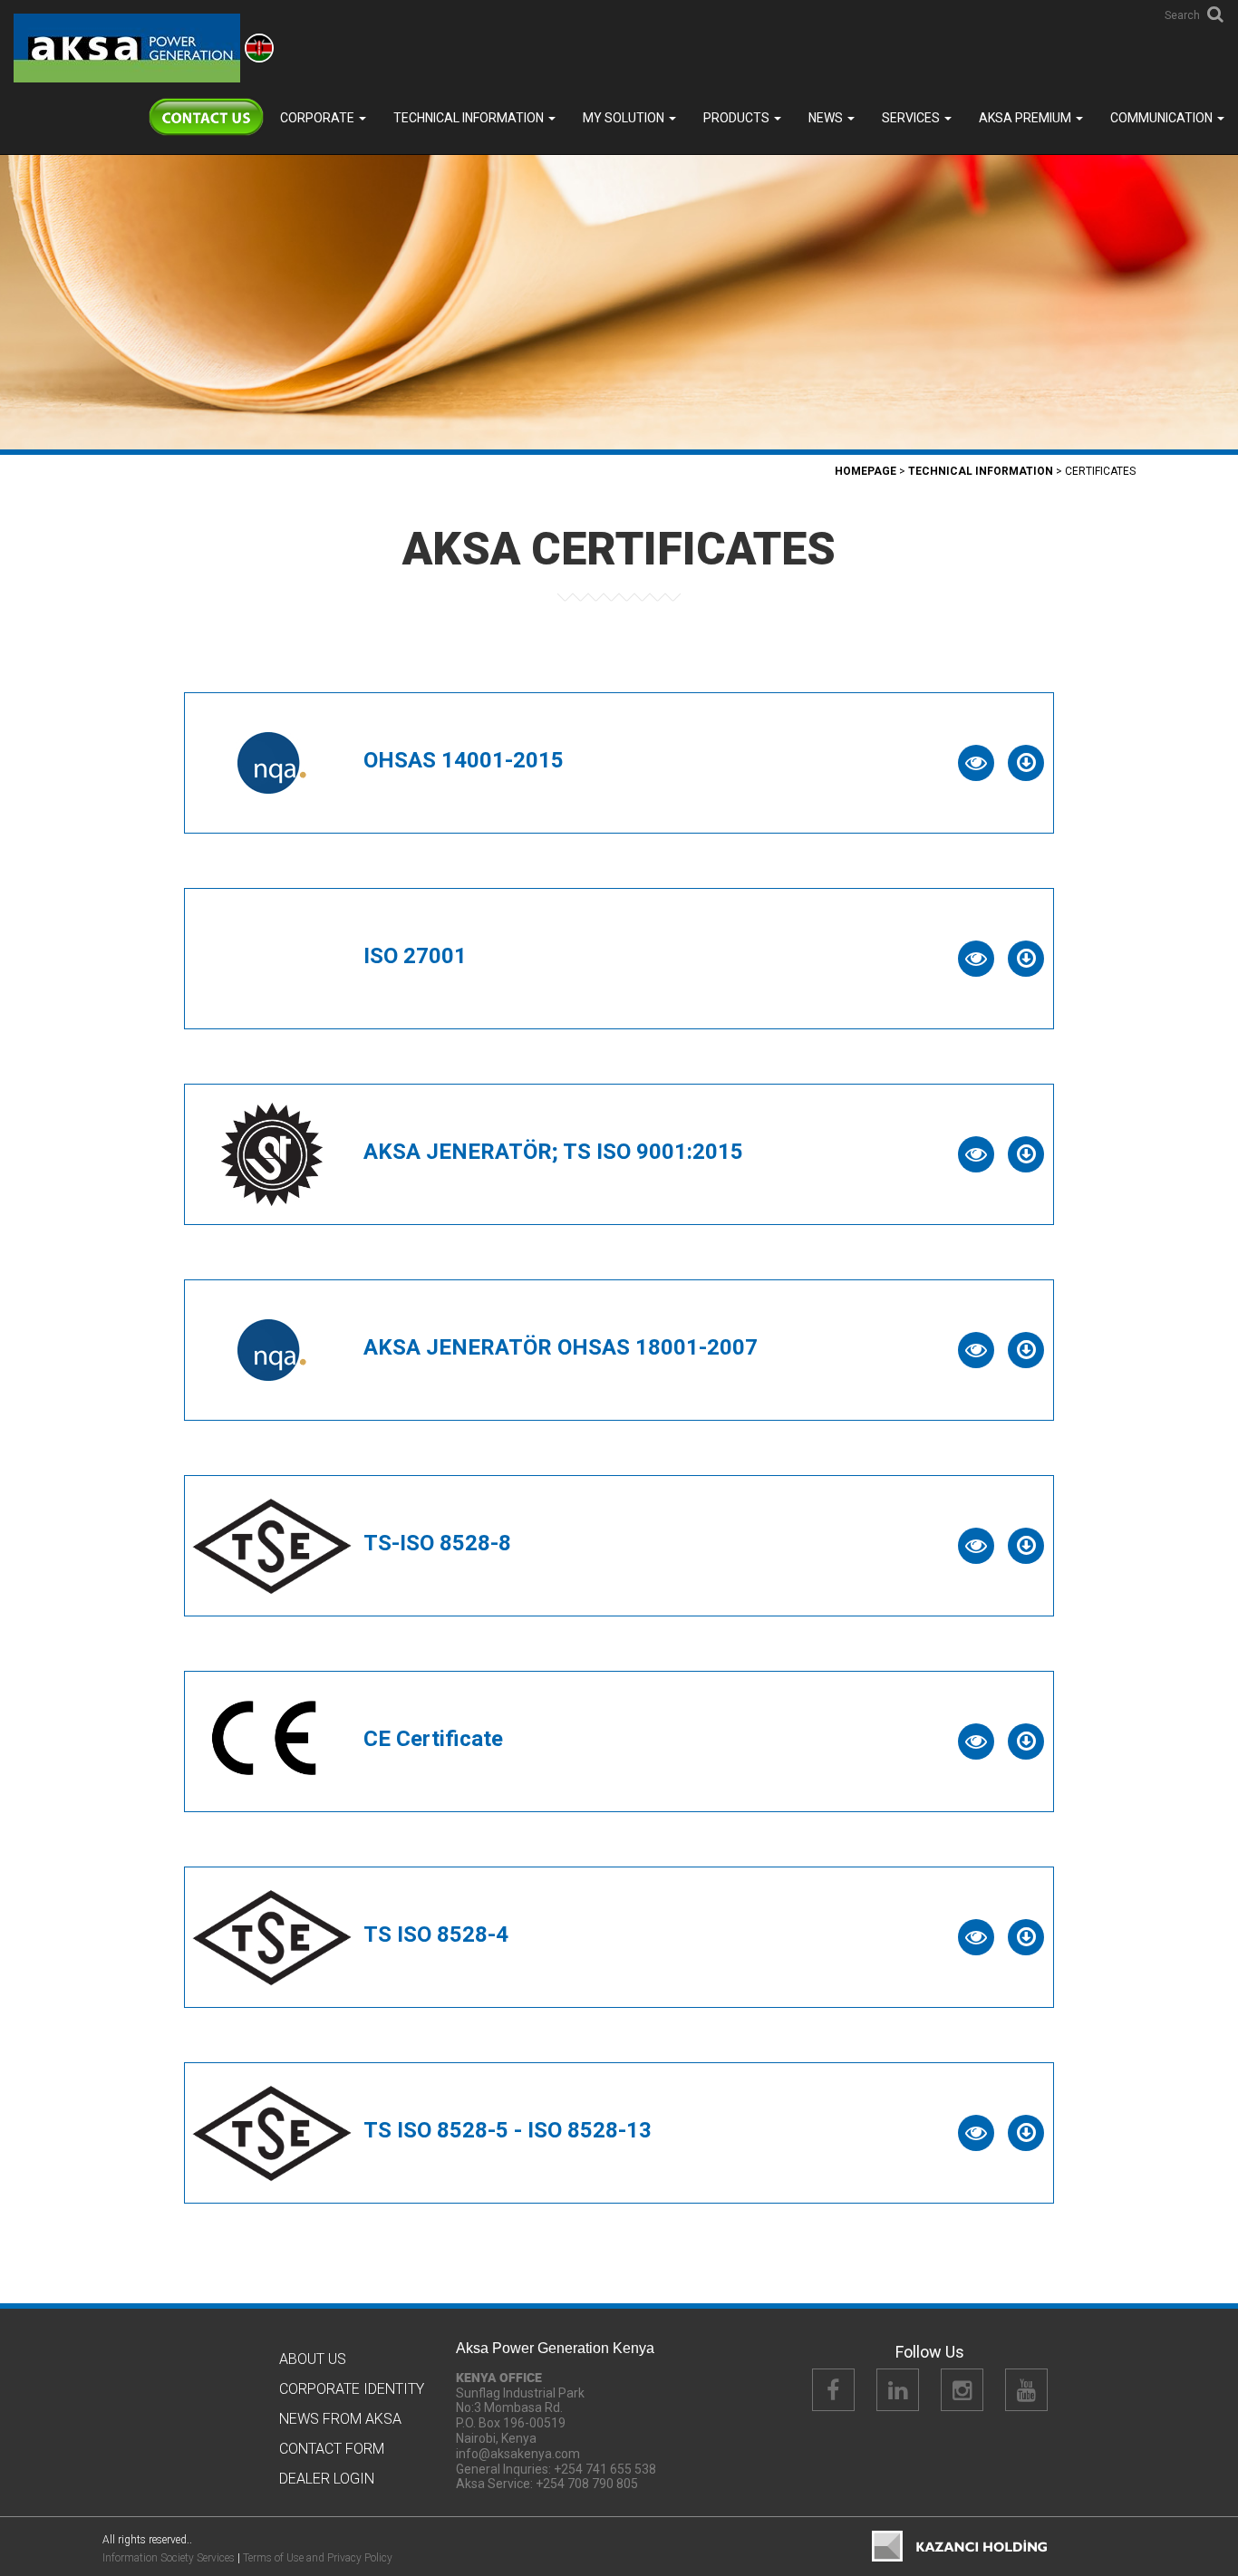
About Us (313, 2359)
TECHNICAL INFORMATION (470, 118)
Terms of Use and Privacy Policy (318, 2558)
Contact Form (332, 2449)
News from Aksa (340, 2419)
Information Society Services (169, 2558)
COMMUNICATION (1163, 118)
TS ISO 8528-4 (436, 1934)
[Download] (1026, 763)
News (827, 118)
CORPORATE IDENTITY (352, 2389)
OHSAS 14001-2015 (464, 760)
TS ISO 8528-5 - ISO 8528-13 (508, 2130)
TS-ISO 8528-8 (437, 1543)
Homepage (866, 471)
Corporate (319, 118)
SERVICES (912, 118)
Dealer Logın (327, 2479)
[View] (976, 763)
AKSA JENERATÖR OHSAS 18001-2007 (561, 1347)
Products (738, 118)
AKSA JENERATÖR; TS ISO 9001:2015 (553, 1152)
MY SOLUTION (625, 118)
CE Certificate (433, 1739)
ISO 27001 (415, 956)
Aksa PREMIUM (1026, 118)
